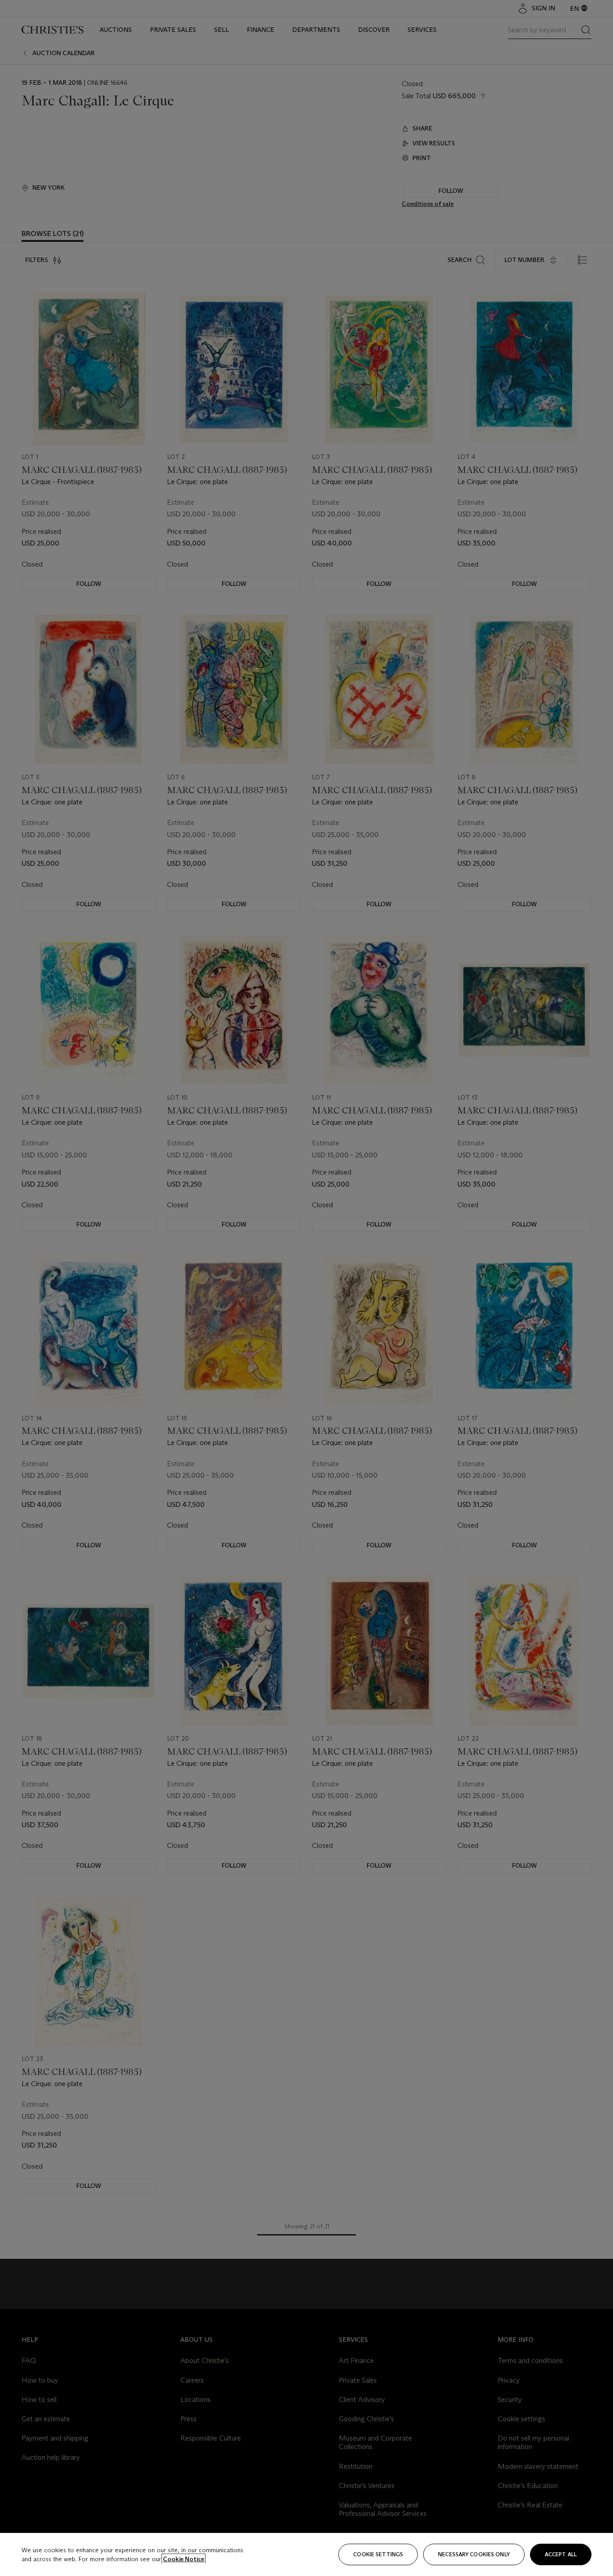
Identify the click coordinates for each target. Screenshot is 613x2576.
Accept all (561, 2554)
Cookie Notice (184, 2559)
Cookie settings (378, 2554)
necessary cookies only (474, 2554)
